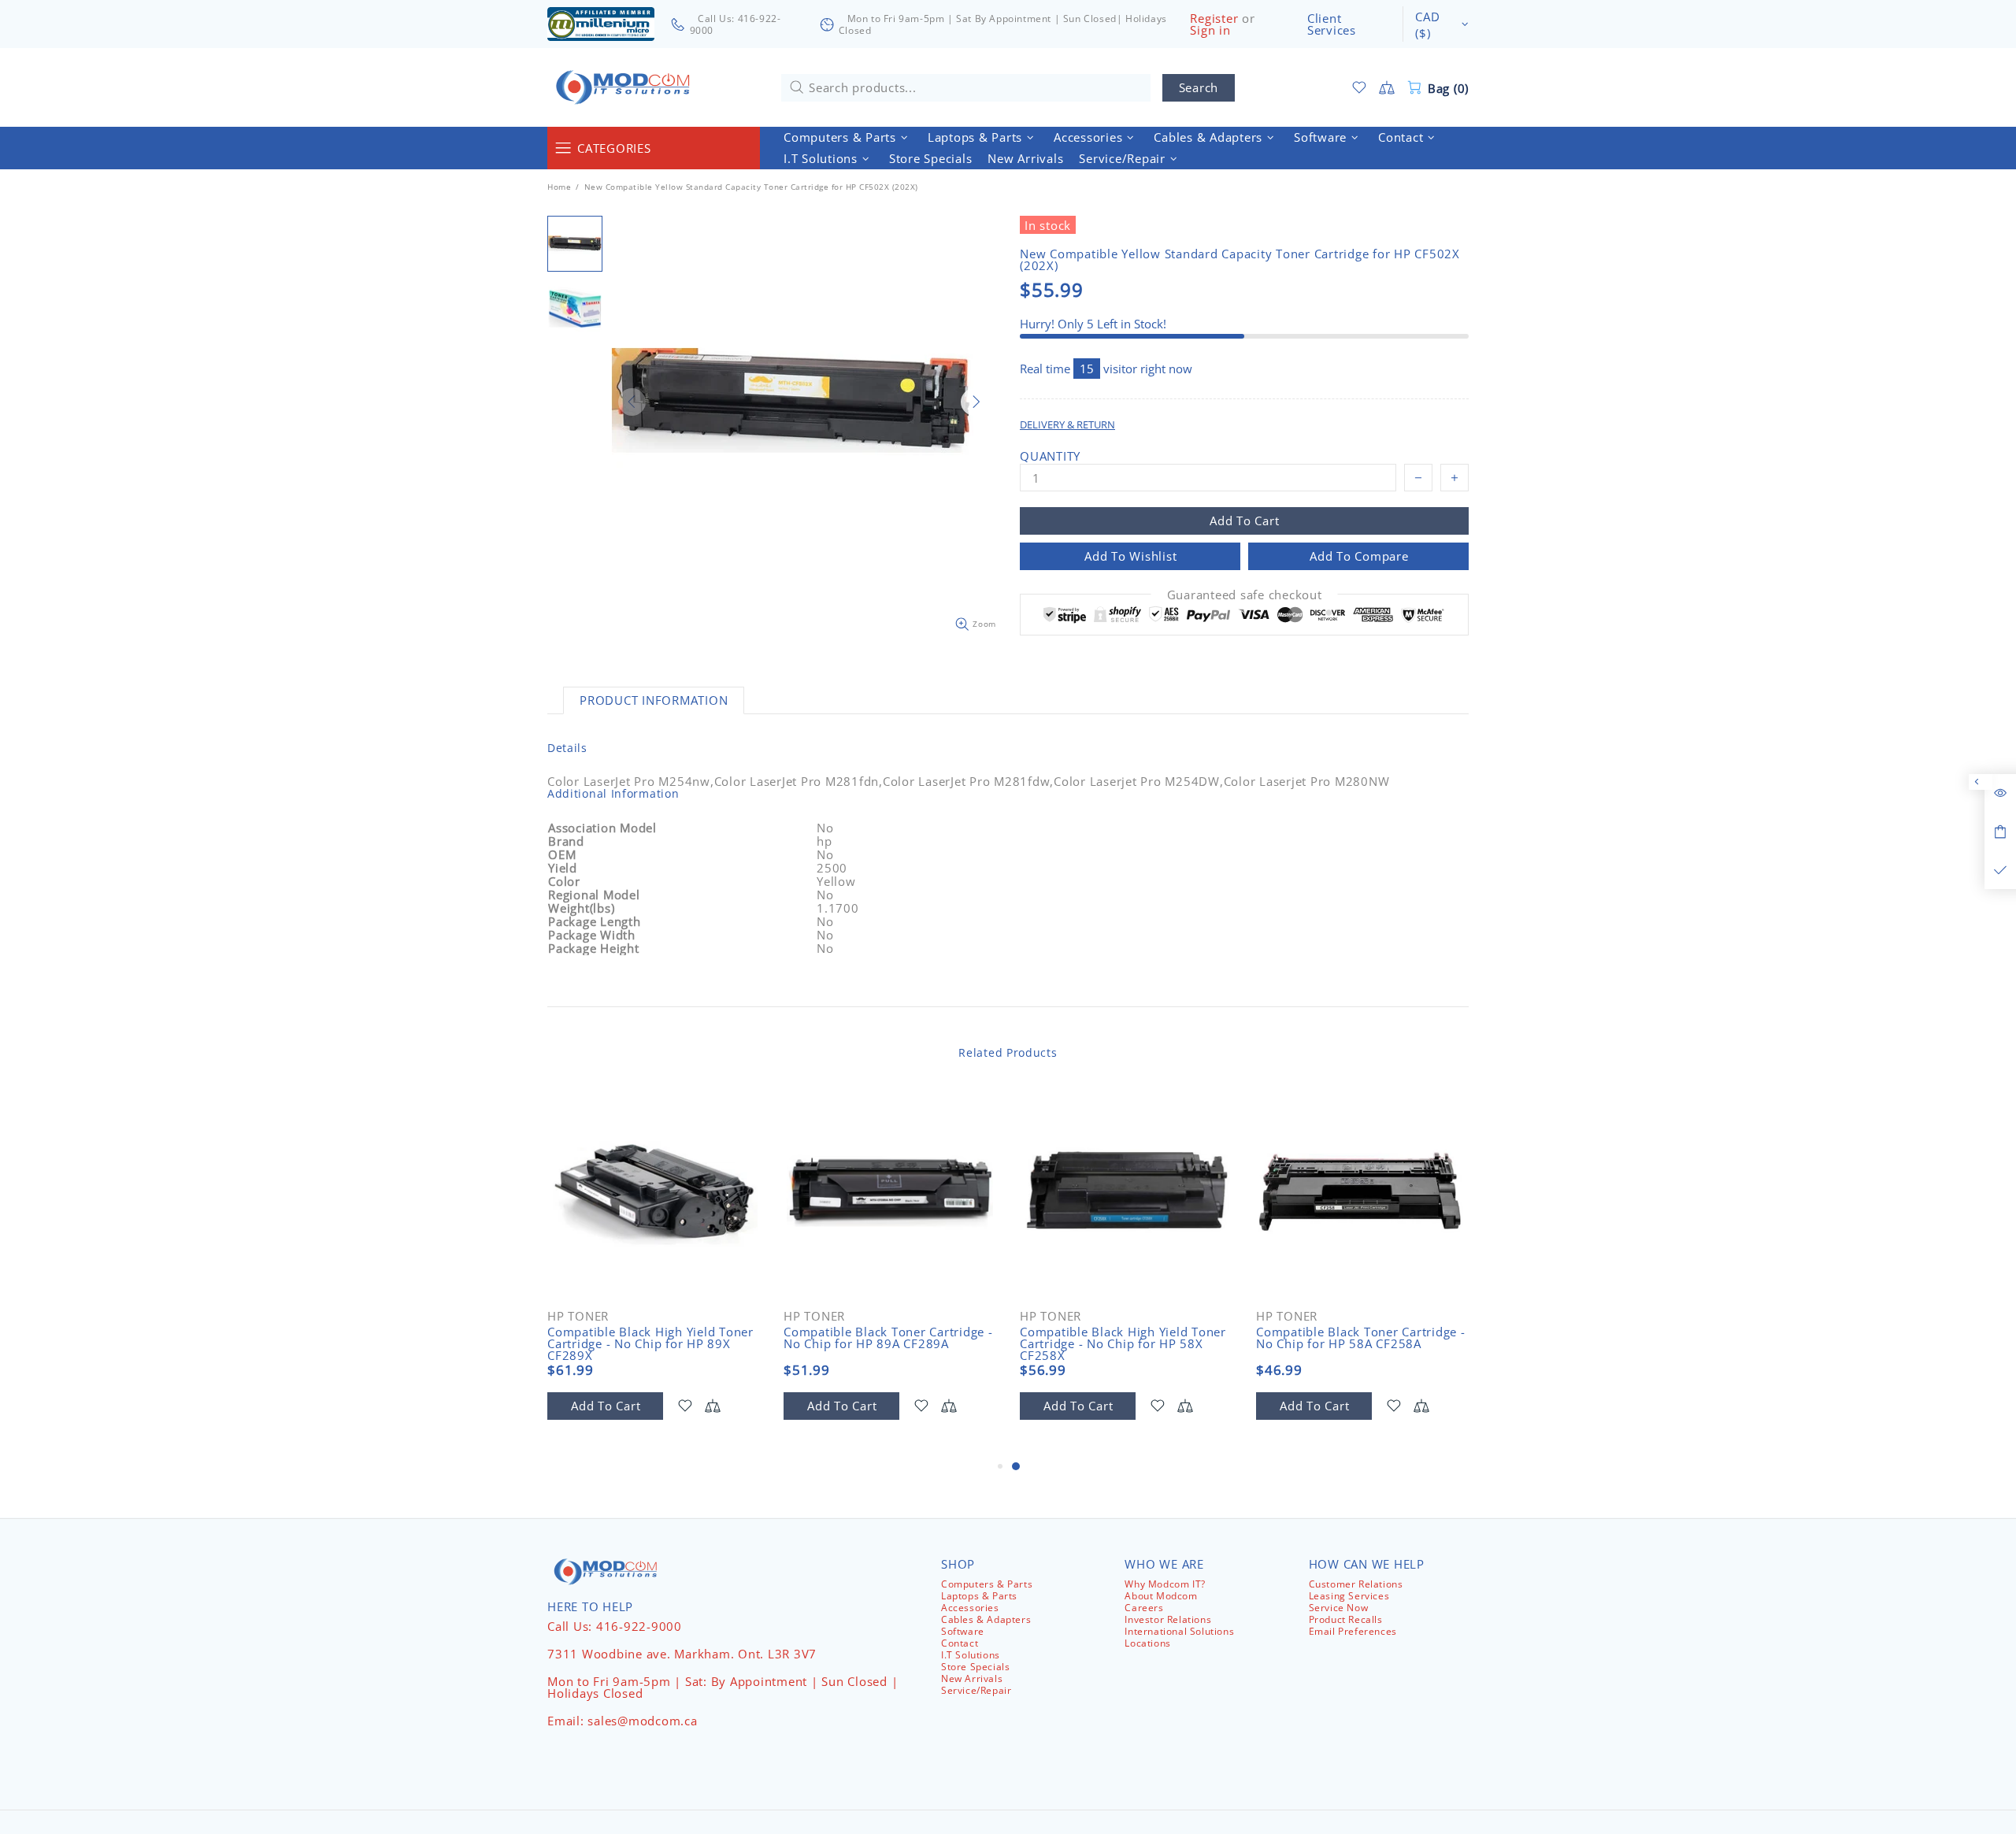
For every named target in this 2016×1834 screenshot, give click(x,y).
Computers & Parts (987, 1584)
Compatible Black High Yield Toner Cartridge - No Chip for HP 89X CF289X (650, 1344)
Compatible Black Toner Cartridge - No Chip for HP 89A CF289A (888, 1338)
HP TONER (578, 1316)
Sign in (1210, 30)
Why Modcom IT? (1165, 1584)
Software (963, 1631)
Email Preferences (1353, 1631)
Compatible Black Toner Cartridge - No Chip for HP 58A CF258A (1361, 1338)
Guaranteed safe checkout (1245, 595)
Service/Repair (976, 1690)
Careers (1144, 1608)
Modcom (626, 87)
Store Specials (975, 1667)
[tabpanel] (1126, 1271)
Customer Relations (1356, 1584)
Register (1214, 19)
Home (559, 187)
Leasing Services (1349, 1596)
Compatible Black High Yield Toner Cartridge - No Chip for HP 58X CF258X (1123, 1344)
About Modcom (1161, 1596)
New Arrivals (972, 1678)
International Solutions (1179, 1631)
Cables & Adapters (986, 1619)
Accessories (970, 1608)
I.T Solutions (971, 1655)
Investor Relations (1168, 1619)
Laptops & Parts (979, 1596)
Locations (1147, 1643)
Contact (960, 1643)
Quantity (1050, 456)
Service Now (1339, 1608)
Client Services (1332, 24)
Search (1199, 87)
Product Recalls (1346, 1619)
